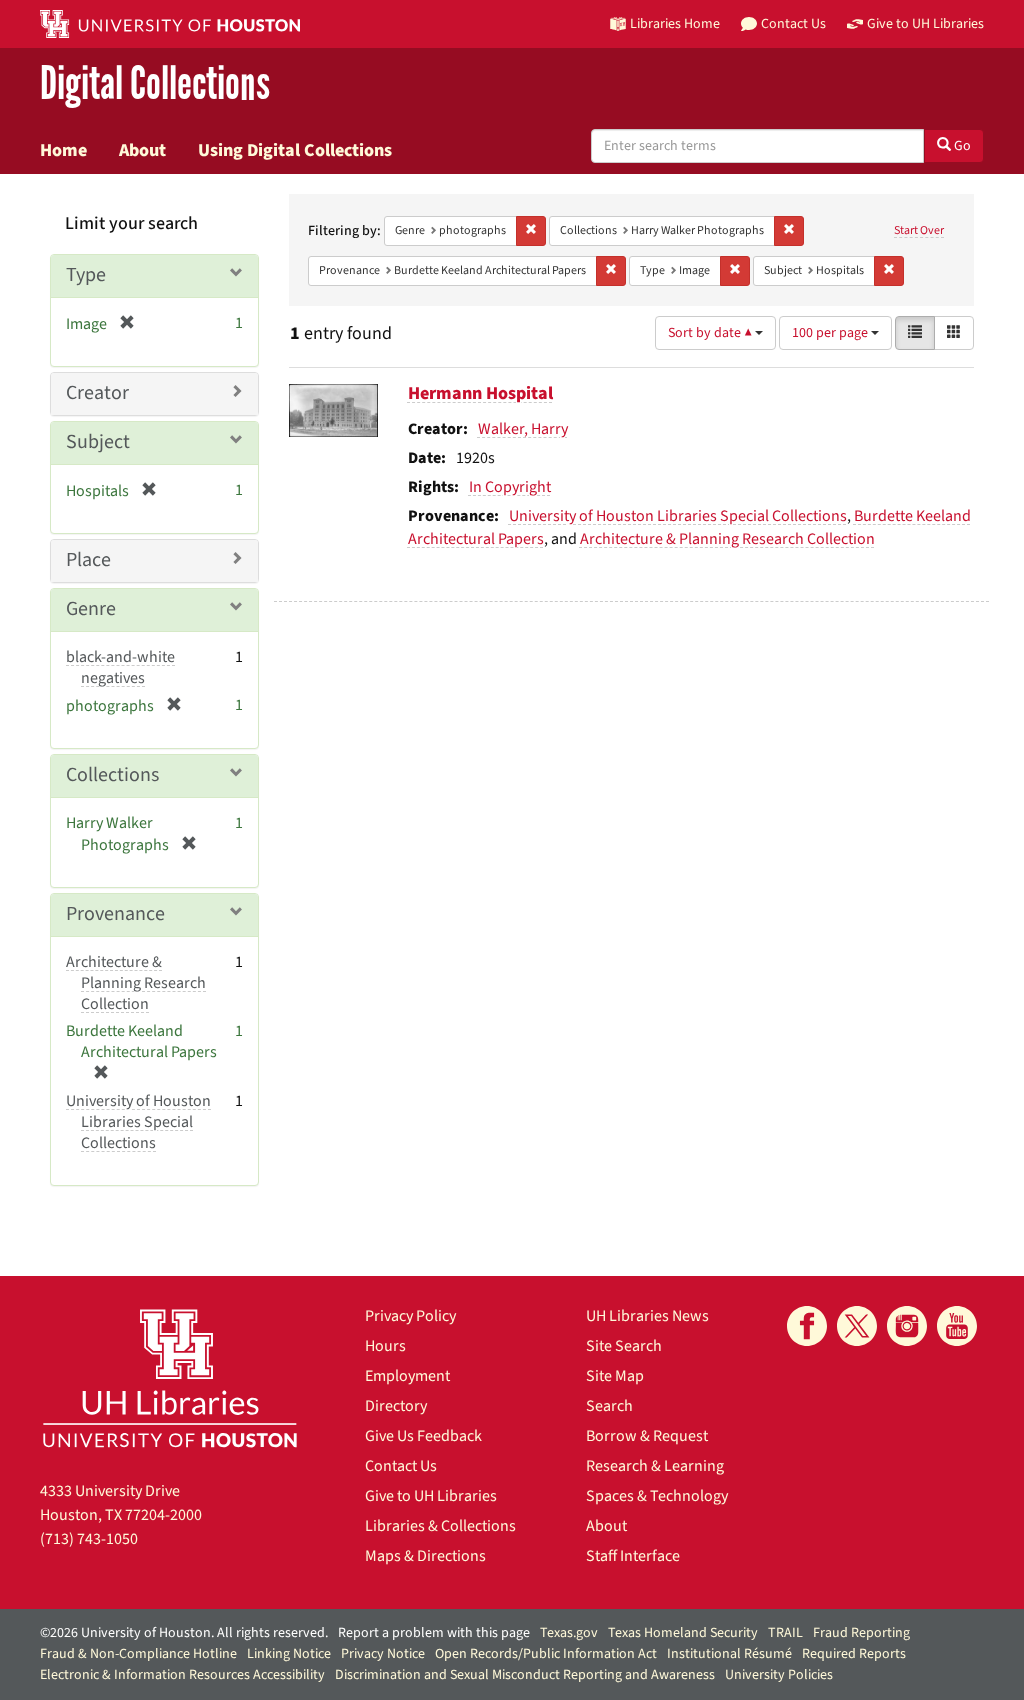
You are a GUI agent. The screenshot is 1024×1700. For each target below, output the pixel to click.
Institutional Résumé (729, 1654)
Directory (396, 1406)
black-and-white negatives (120, 667)
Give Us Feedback (423, 1436)
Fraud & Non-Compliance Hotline (138, 1654)
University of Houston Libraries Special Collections (678, 516)
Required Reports (854, 1654)
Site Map (615, 1376)
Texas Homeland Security (683, 1633)
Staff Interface (633, 1556)
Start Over (919, 230)
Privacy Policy (410, 1316)
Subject (98, 442)
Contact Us (401, 1466)
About (142, 150)
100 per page (831, 333)
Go (961, 146)
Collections (112, 775)
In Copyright (510, 487)
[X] (857, 1326)
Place (88, 560)
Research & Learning (655, 1466)
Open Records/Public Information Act (546, 1654)
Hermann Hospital (480, 393)
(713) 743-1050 (89, 1539)
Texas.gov (569, 1633)
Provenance (115, 914)
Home (63, 150)
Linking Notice (289, 1654)
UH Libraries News (647, 1316)
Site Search (624, 1346)
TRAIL (785, 1633)
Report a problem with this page (434, 1633)
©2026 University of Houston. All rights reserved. (184, 1633)
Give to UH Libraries (431, 1496)
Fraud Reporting (861, 1633)
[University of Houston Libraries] (170, 1377)
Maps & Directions (425, 1556)
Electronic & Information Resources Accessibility (182, 1675)
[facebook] (807, 1326)
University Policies (779, 1675)
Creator (97, 393)
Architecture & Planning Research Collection (727, 539)
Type (86, 275)
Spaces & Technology (657, 1496)
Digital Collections (155, 84)
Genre (91, 609)
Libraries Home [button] (675, 23)
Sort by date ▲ (711, 333)
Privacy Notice (383, 1654)
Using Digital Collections (295, 150)
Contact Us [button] (793, 23)
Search (609, 1406)
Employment (407, 1376)
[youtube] (957, 1326)
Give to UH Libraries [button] (925, 23)
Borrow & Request (647, 1436)
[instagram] (907, 1326)
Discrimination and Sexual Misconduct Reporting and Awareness (525, 1675)
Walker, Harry (523, 429)
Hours (385, 1346)
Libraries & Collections (440, 1526)
